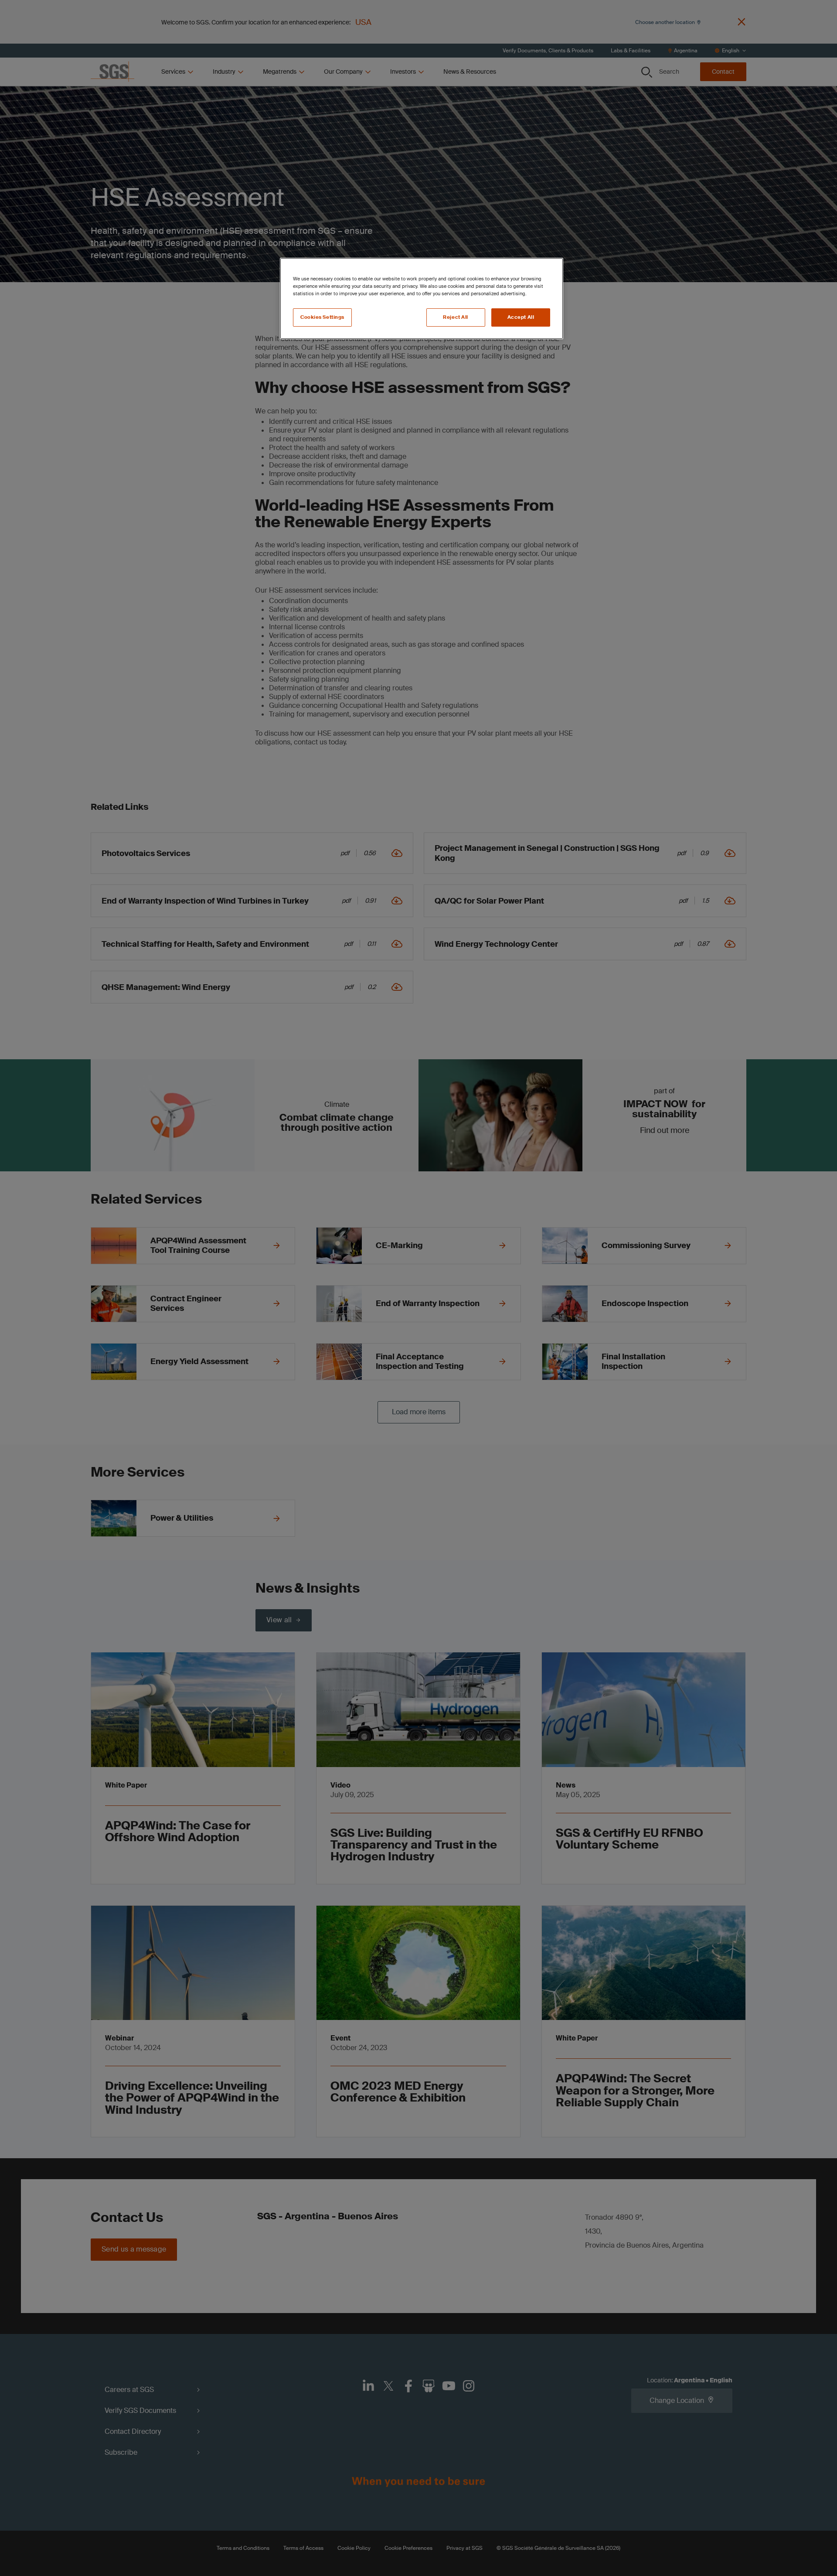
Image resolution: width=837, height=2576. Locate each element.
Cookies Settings (322, 317)
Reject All (456, 317)
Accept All (521, 317)
